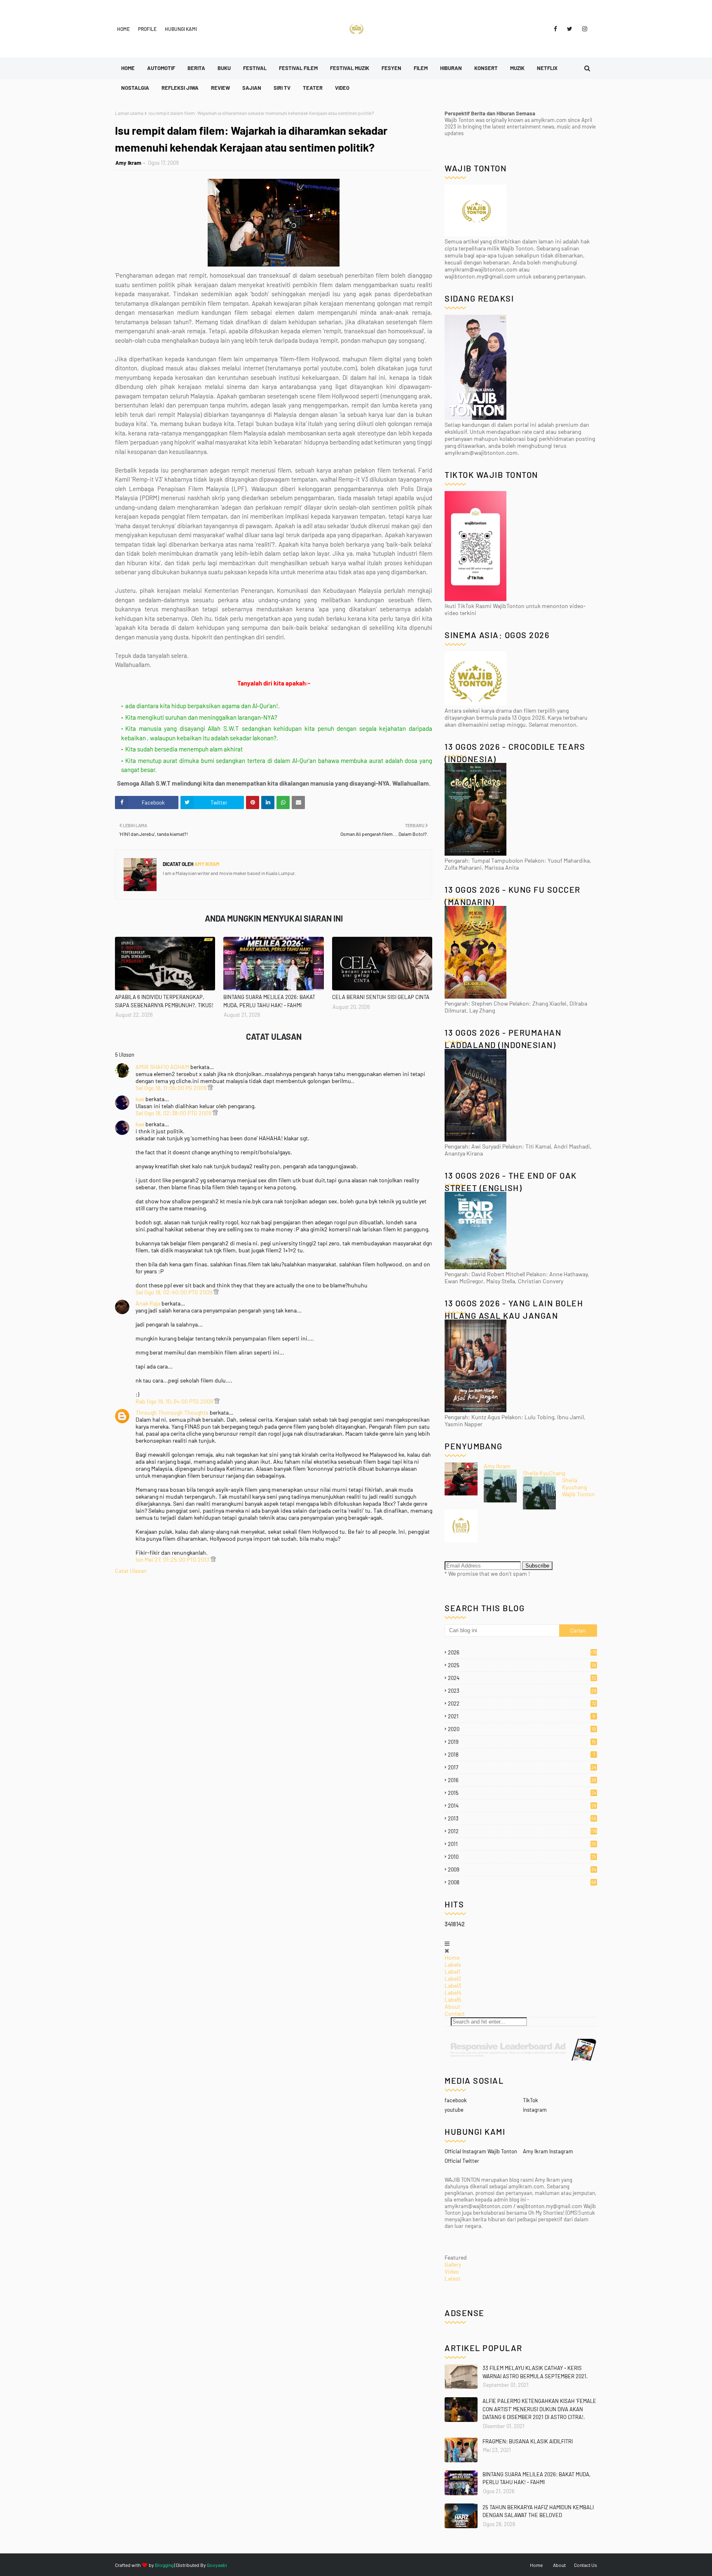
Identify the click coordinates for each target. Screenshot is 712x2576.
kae (140, 1099)
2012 (522, 1831)
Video (452, 2271)
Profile (147, 29)
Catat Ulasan (131, 1571)
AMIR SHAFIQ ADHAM (162, 1067)
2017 (522, 1767)
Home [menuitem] (128, 68)
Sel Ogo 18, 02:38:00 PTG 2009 (174, 1113)
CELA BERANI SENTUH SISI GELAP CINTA (381, 997)
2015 (522, 1793)
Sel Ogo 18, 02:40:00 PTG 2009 (174, 1292)
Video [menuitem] (342, 88)
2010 (522, 1857)
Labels (453, 1964)
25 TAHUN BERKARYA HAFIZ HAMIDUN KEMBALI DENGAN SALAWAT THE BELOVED (538, 2511)
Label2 (453, 1978)
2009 (522, 1869)
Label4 (453, 1992)
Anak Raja (148, 1303)
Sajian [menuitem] (252, 88)
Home (123, 29)
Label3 (453, 1985)
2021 (521, 1716)
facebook (456, 2100)
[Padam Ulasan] (210, 1088)
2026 (522, 1652)
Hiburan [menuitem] (451, 68)
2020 (522, 1729)
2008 (522, 1882)
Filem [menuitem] (421, 68)
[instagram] (583, 29)
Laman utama (129, 113)
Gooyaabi (217, 2565)
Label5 (453, 1999)
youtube (454, 2110)
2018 (521, 1755)
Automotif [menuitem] (161, 68)
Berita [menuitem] (196, 68)
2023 (522, 1691)
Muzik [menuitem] (517, 68)
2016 (522, 1780)
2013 (522, 1818)
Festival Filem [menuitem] (298, 68)
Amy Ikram (128, 163)
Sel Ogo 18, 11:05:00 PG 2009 (172, 1088)
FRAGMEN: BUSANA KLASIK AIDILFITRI (528, 2441)
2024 (522, 1678)
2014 (522, 1806)
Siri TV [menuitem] (282, 88)
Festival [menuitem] (255, 68)
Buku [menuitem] (224, 68)
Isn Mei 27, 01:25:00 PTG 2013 (173, 1559)
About (452, 2006)
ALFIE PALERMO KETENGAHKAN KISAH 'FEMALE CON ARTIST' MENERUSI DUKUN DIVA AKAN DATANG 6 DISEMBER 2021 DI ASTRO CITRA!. (539, 2409)
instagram (535, 2110)
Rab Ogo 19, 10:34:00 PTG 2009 (175, 1401)
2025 (522, 1665)
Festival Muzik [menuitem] (350, 68)
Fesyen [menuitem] (391, 68)
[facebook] (555, 29)
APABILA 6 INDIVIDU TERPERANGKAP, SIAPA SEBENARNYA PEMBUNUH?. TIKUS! (164, 1001)
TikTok (530, 2100)
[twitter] (570, 29)
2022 (522, 1703)
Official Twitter (462, 2161)
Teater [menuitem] (313, 88)
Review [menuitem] (220, 88)
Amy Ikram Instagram (548, 2151)
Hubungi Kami (181, 29)
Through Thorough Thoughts (173, 1412)
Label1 (452, 1971)
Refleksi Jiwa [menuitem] (180, 88)
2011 (522, 1844)
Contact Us (586, 2565)
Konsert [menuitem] (486, 68)
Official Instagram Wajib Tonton (481, 2151)
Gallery (453, 2264)
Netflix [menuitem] (547, 68)
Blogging (164, 2565)
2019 (522, 1742)
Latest (453, 2278)
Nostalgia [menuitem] (135, 88)
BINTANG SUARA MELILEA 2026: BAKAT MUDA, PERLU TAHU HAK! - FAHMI (269, 1001)
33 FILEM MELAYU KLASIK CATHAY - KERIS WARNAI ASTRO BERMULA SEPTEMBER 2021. (535, 2372)
